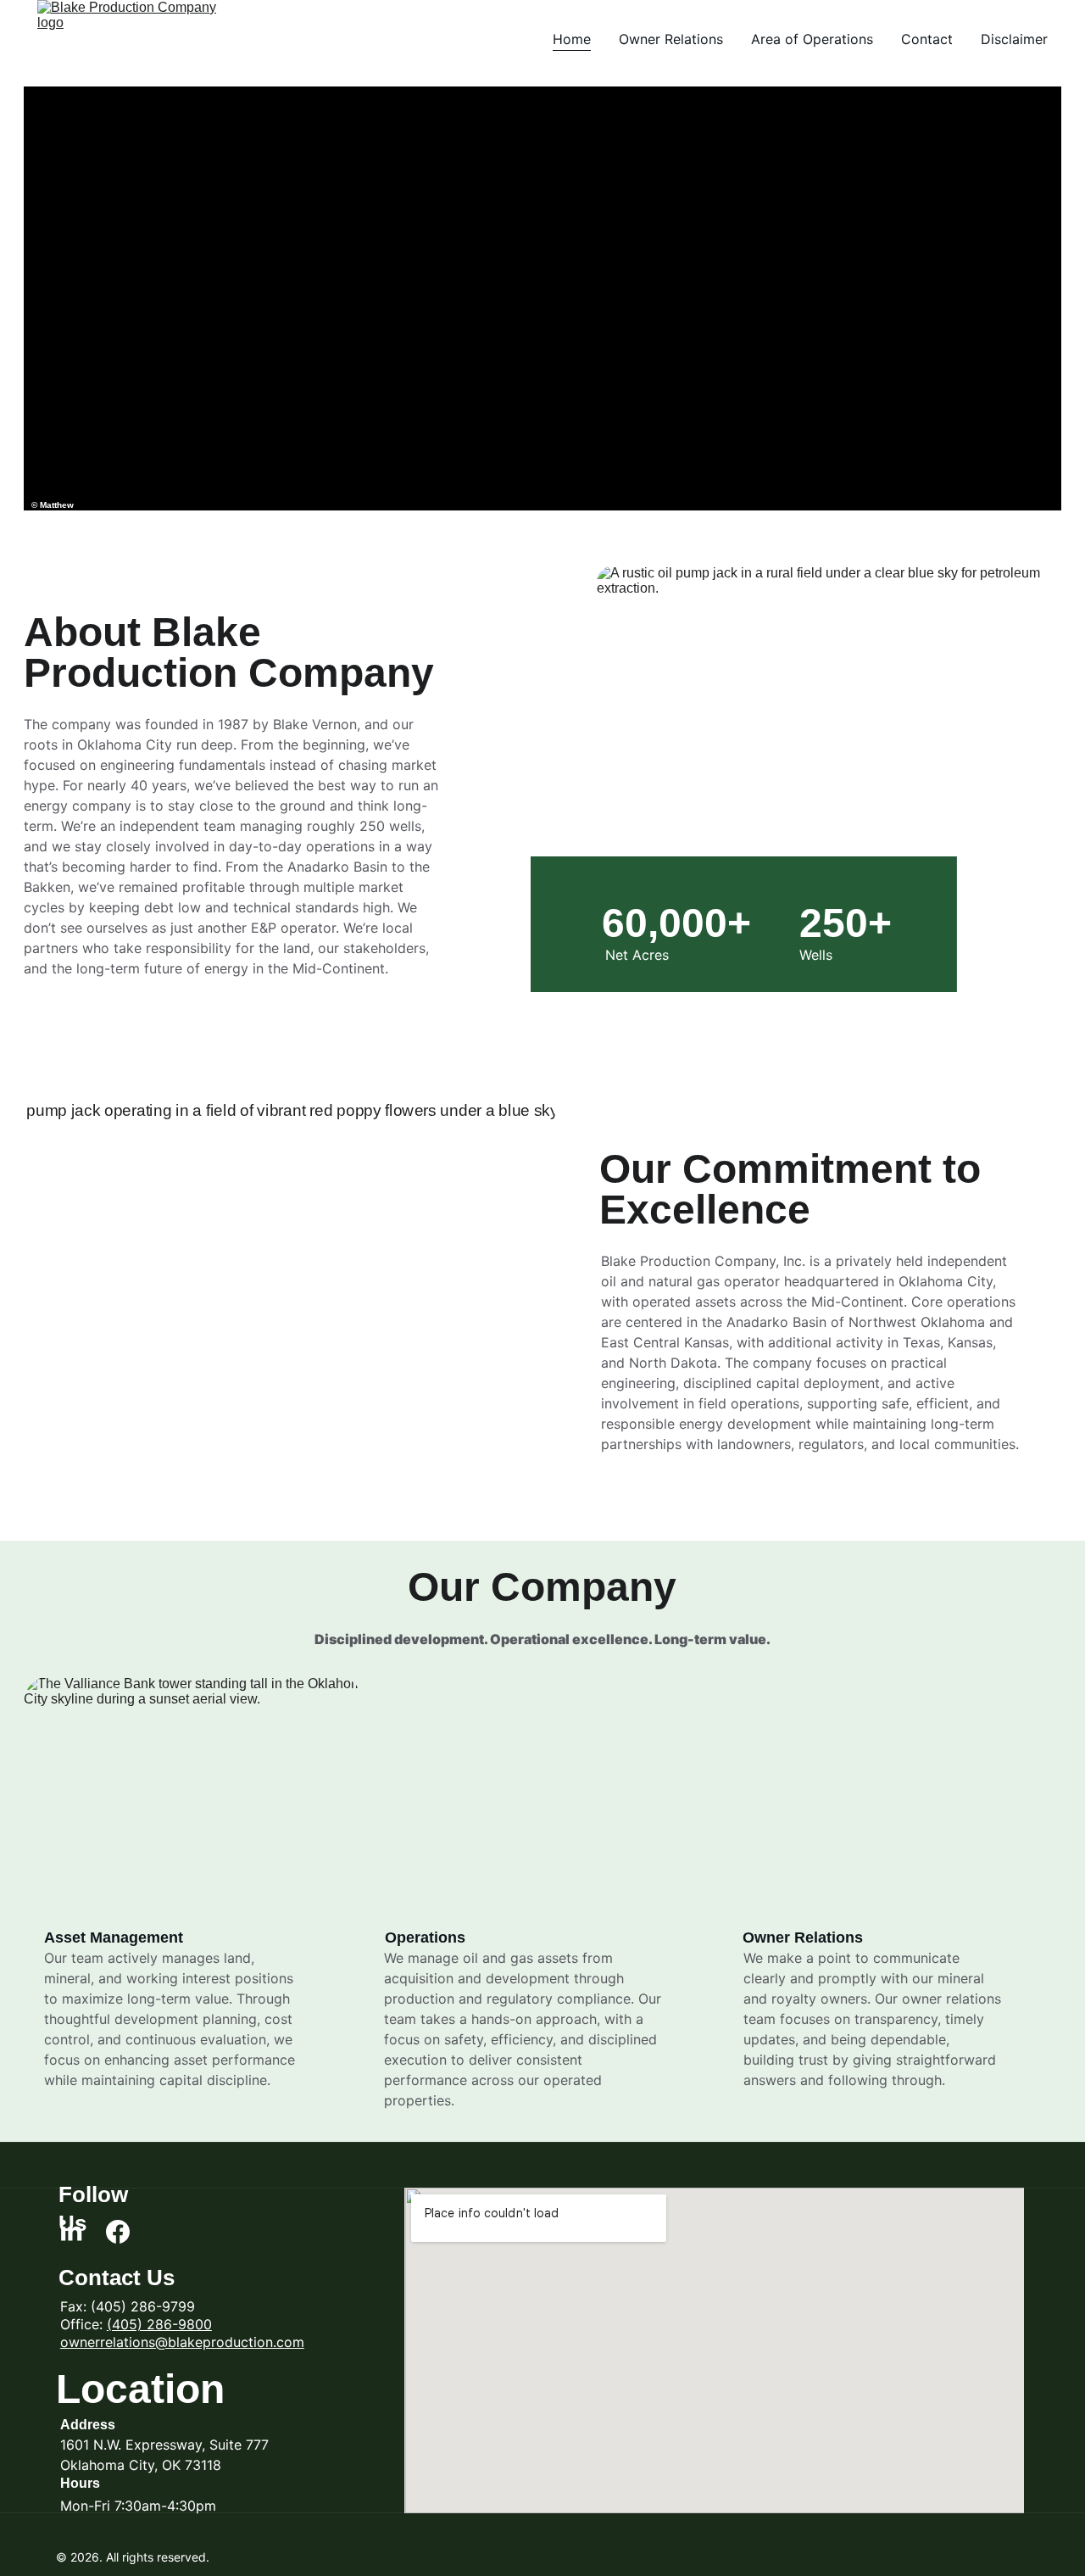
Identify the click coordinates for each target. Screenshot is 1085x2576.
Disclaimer (1014, 39)
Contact (927, 39)
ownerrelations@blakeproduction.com (182, 2342)
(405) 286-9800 (159, 2324)
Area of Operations (812, 39)
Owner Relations (671, 39)
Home (572, 39)
